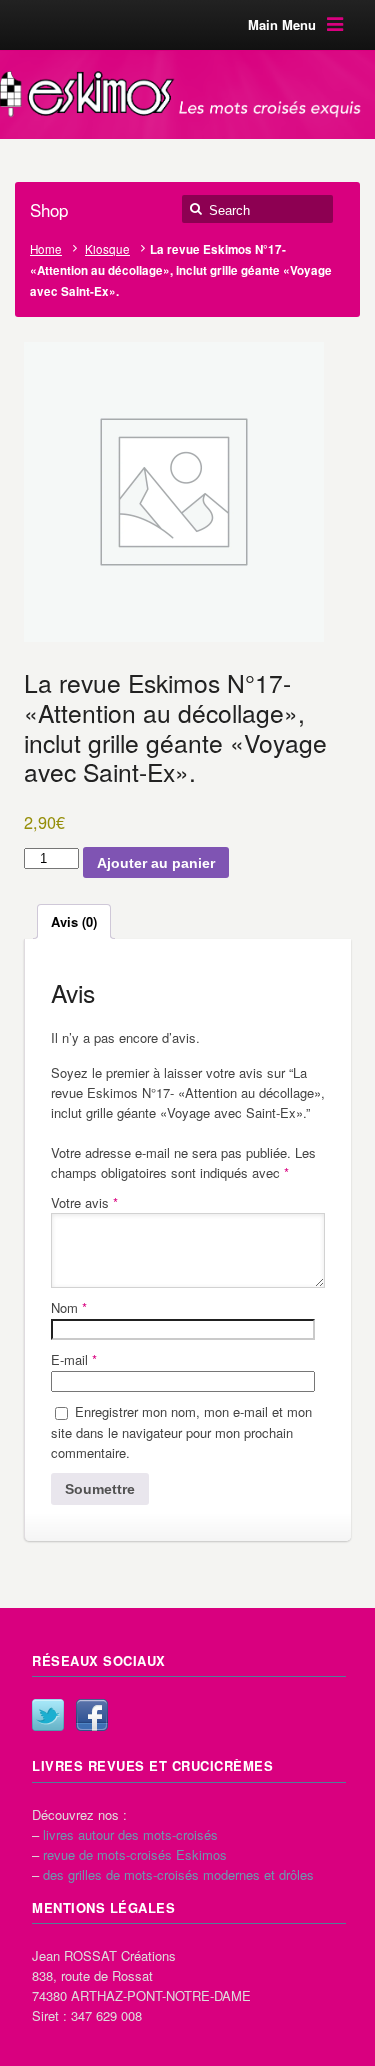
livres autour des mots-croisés (130, 1834)
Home (46, 249)
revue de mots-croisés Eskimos (135, 1854)
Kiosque (107, 249)
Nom (69, 1307)
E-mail (74, 1359)
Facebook (92, 1715)
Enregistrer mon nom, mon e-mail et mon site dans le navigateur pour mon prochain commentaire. (181, 1432)
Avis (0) (74, 921)
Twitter (48, 1715)
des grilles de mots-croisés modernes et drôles (178, 1874)
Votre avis (84, 1202)
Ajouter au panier (156, 863)
